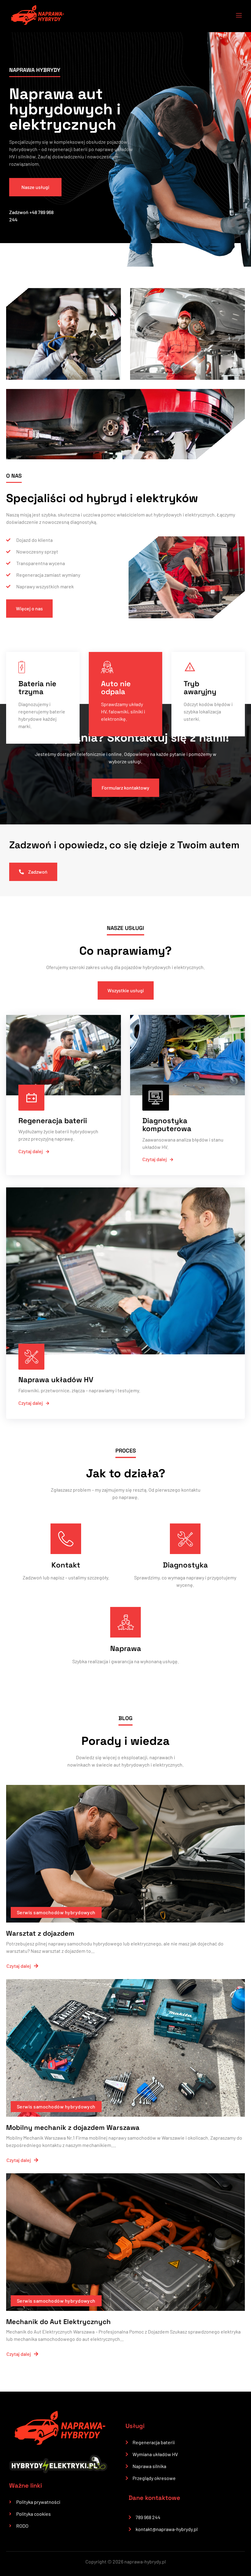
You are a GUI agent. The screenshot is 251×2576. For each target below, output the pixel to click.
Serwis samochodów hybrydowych (56, 1912)
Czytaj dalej (31, 1151)
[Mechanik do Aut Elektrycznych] (125, 2242)
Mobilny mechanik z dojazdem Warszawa (73, 2127)
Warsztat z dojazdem (40, 1933)
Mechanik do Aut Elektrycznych (58, 2322)
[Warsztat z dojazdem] (125, 1854)
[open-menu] (235, 16)
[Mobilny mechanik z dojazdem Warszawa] (125, 2048)
